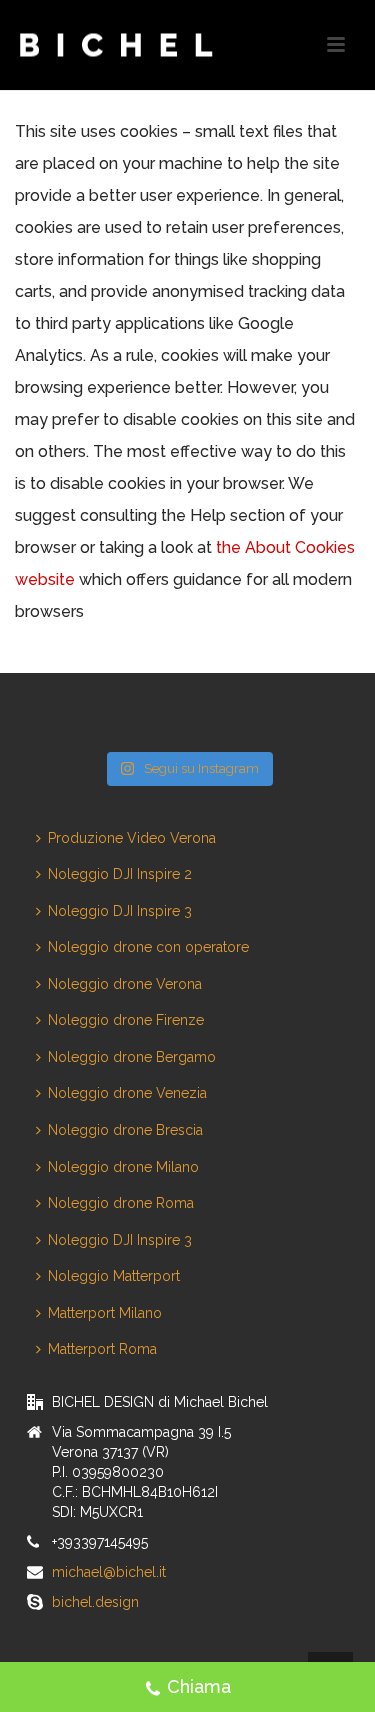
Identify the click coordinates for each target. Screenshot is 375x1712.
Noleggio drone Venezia (127, 1093)
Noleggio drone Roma (121, 1203)
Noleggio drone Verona (125, 984)
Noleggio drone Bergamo (132, 1057)
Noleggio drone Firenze (126, 1020)
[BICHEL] (96, 45)
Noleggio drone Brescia (125, 1130)
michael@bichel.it (109, 1572)
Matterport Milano (105, 1313)
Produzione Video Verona (132, 838)
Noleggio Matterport (114, 1276)
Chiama (199, 1686)
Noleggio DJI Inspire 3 (120, 911)
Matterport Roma (102, 1349)
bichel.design (95, 1602)
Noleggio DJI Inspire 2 (120, 874)
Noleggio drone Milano (123, 1167)
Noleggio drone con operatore (148, 947)
